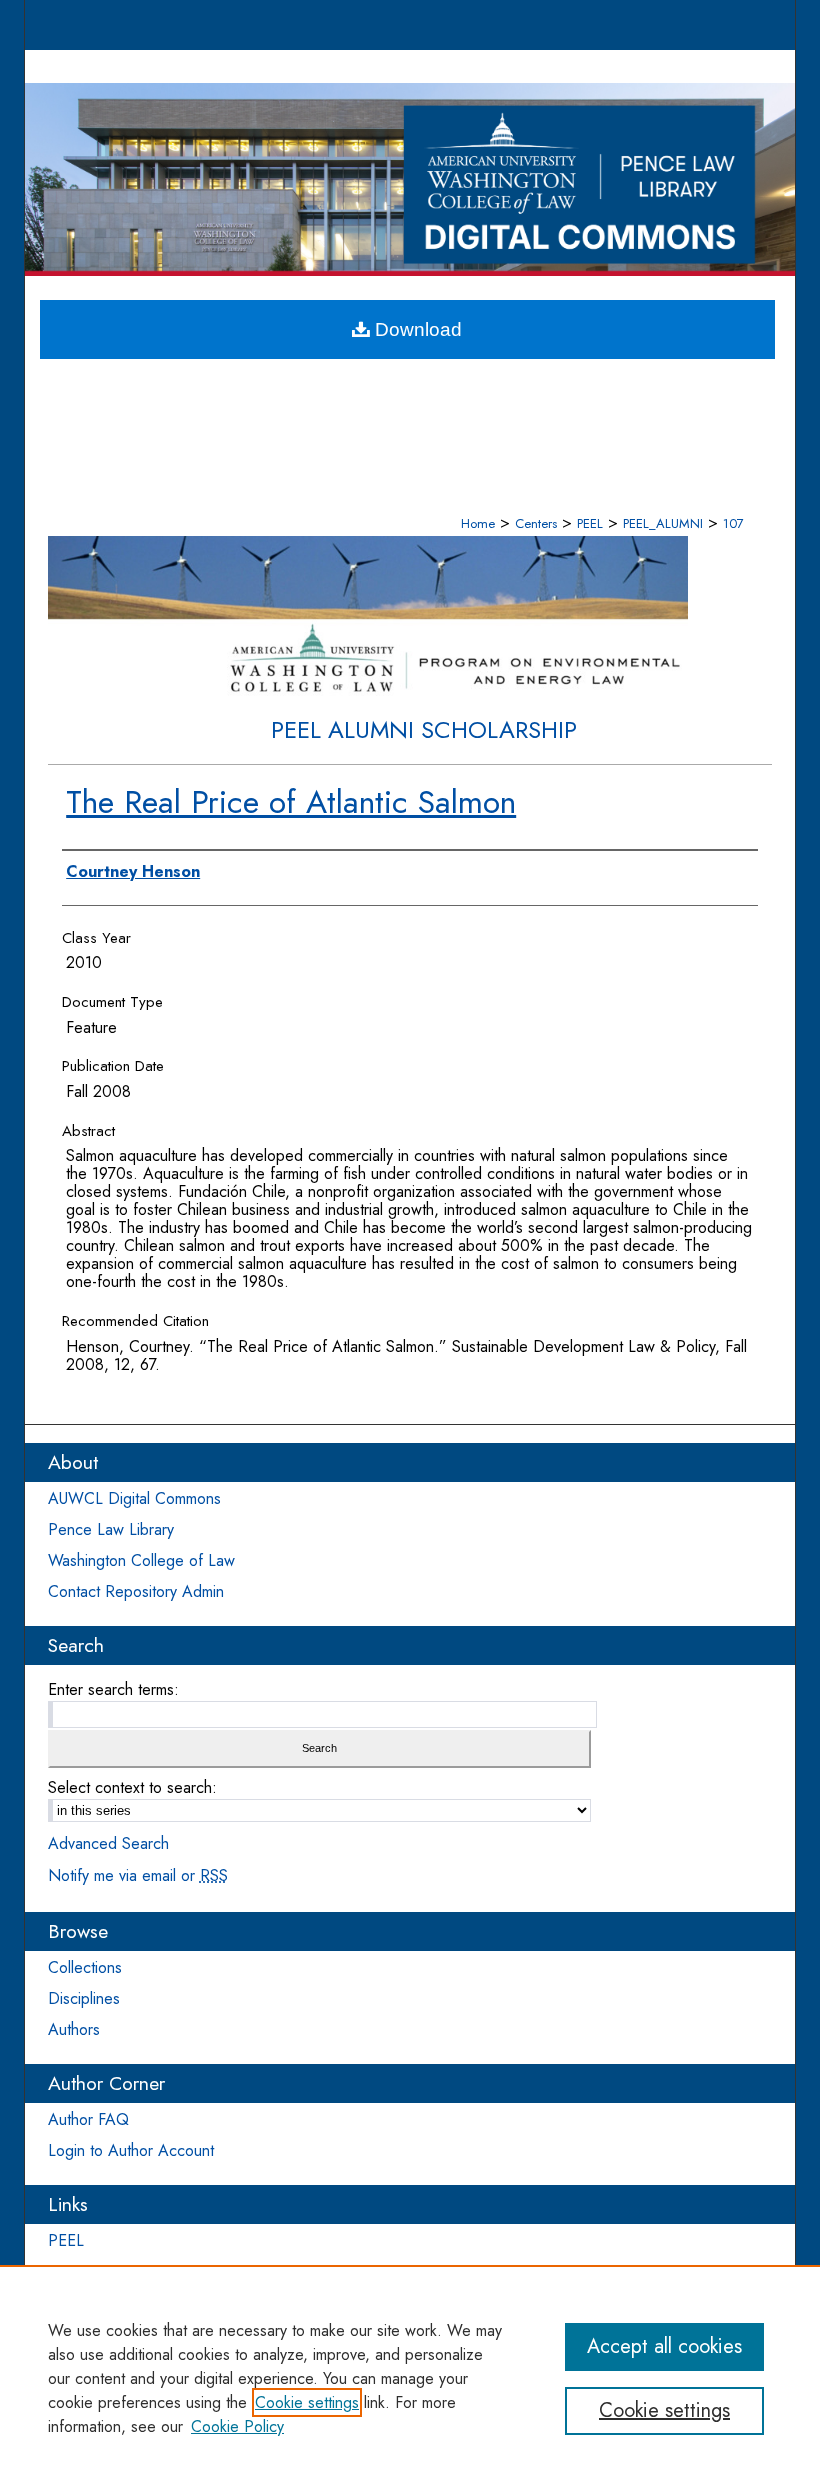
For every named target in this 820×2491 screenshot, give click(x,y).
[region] (410, 2378)
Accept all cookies (664, 2346)
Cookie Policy (237, 2426)
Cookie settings (307, 2402)
